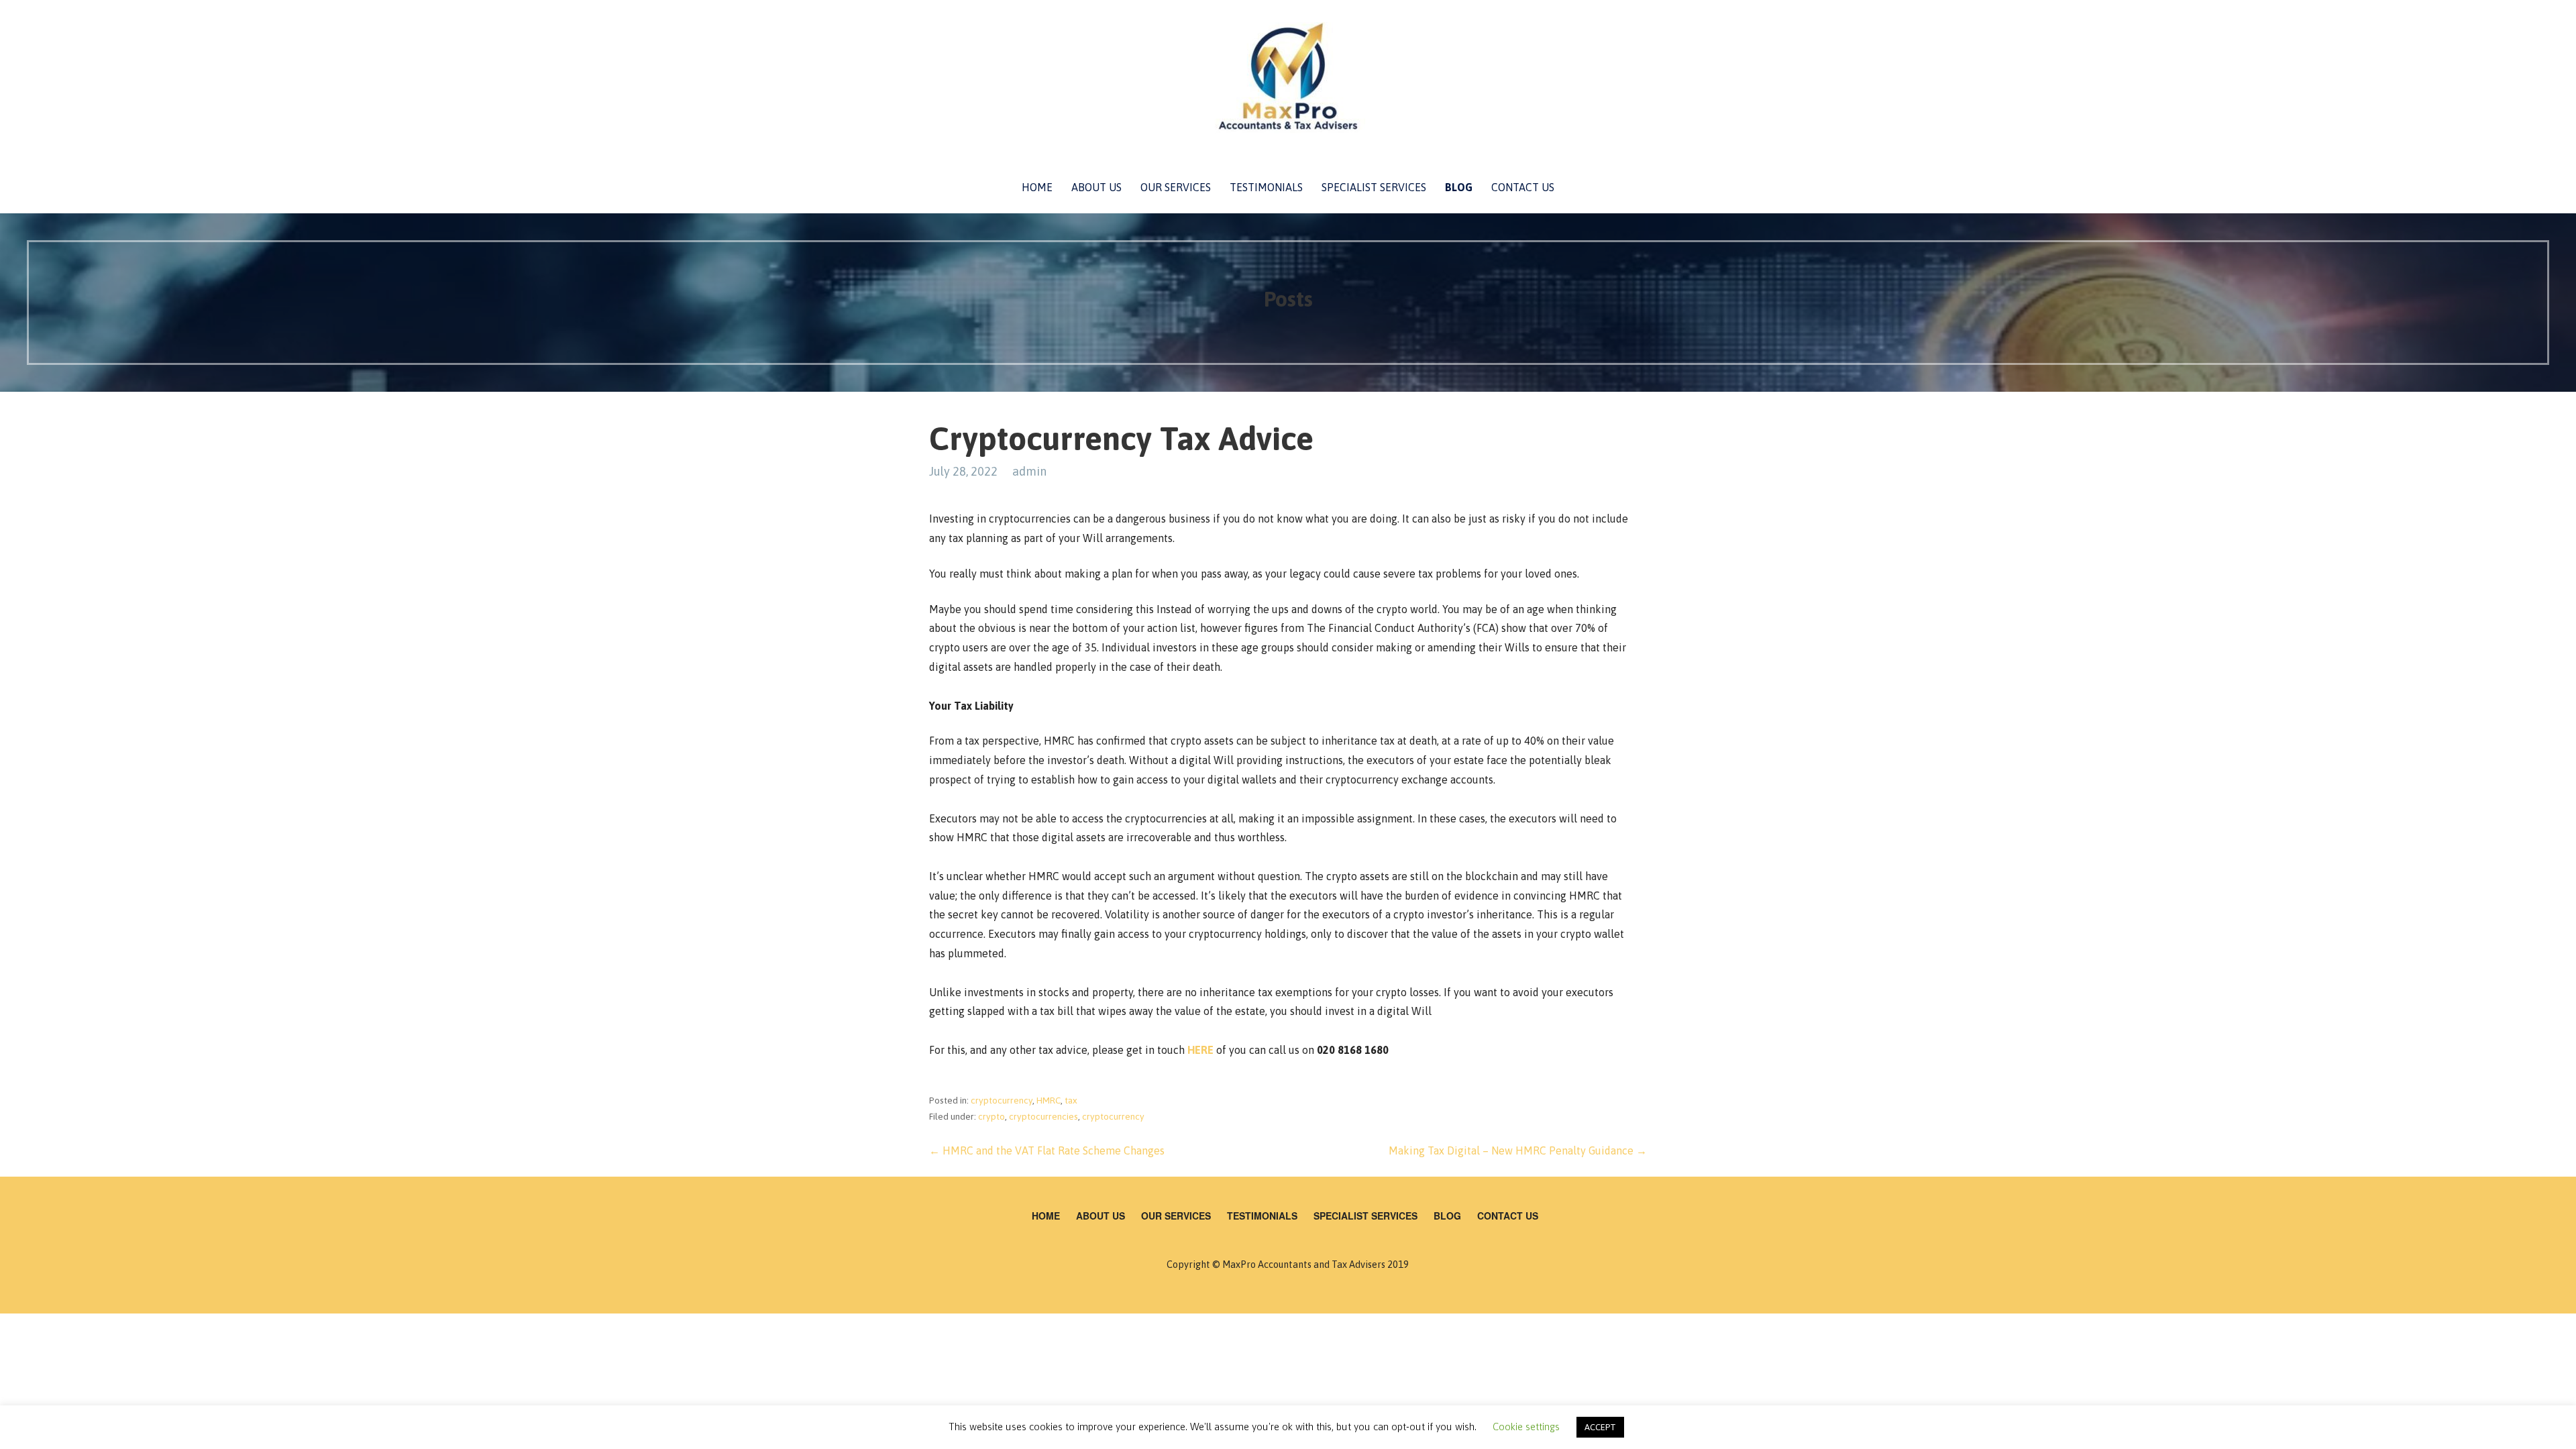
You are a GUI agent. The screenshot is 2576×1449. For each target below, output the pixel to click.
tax (1071, 1100)
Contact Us (1523, 187)
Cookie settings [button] (1526, 1427)
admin (1029, 471)
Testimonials (1266, 187)
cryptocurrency (1002, 1100)
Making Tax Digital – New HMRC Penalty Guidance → (1518, 1150)
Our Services (1176, 187)
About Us (1096, 187)
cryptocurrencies (1043, 1116)
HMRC (1049, 1100)
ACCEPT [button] (1600, 1427)
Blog (1459, 187)
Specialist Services (1374, 187)
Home (1037, 187)
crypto (991, 1116)
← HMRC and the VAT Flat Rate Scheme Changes (1047, 1150)
